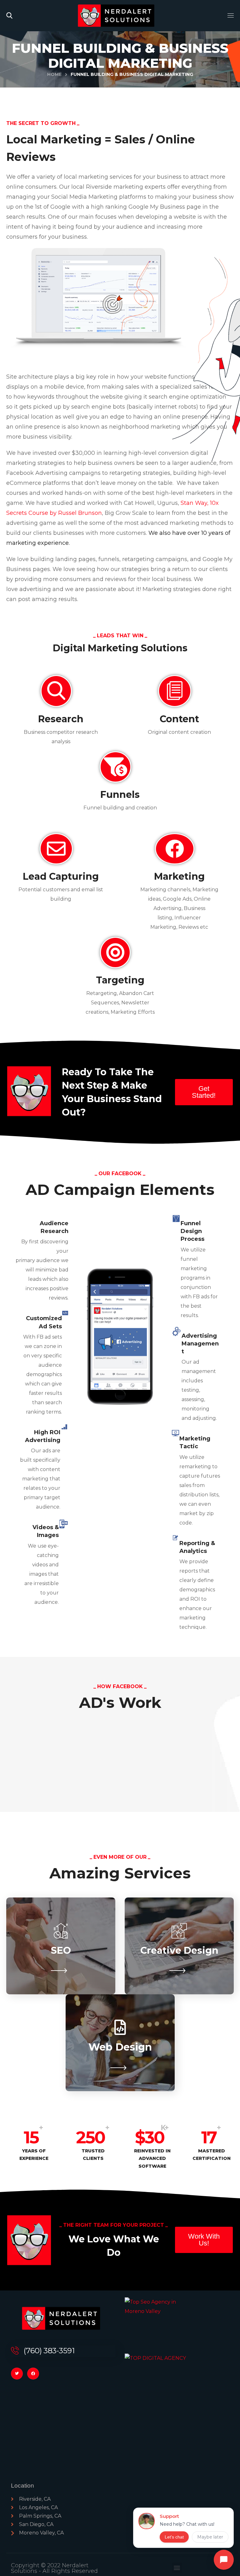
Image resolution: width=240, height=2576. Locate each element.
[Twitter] (17, 2374)
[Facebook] (33, 2374)
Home (54, 74)
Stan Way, (195, 503)
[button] (9, 16)
